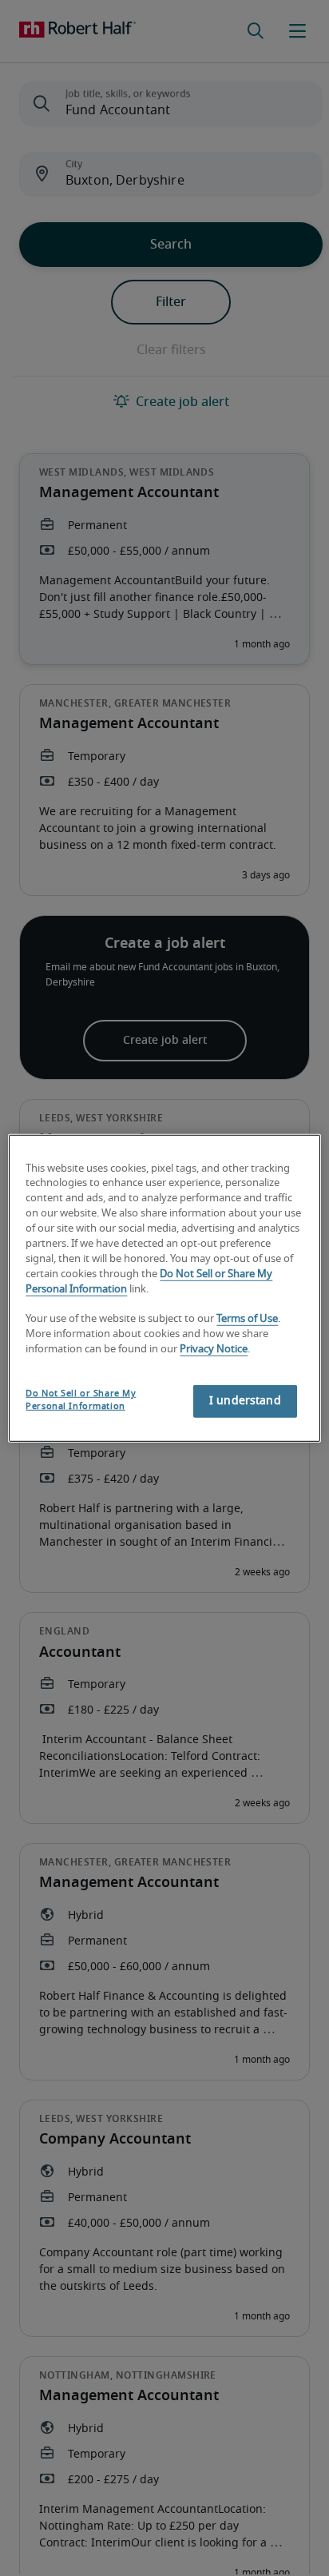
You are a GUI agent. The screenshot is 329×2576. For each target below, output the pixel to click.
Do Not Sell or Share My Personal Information (81, 1400)
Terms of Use (247, 1319)
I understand (245, 1401)
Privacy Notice (214, 1350)
